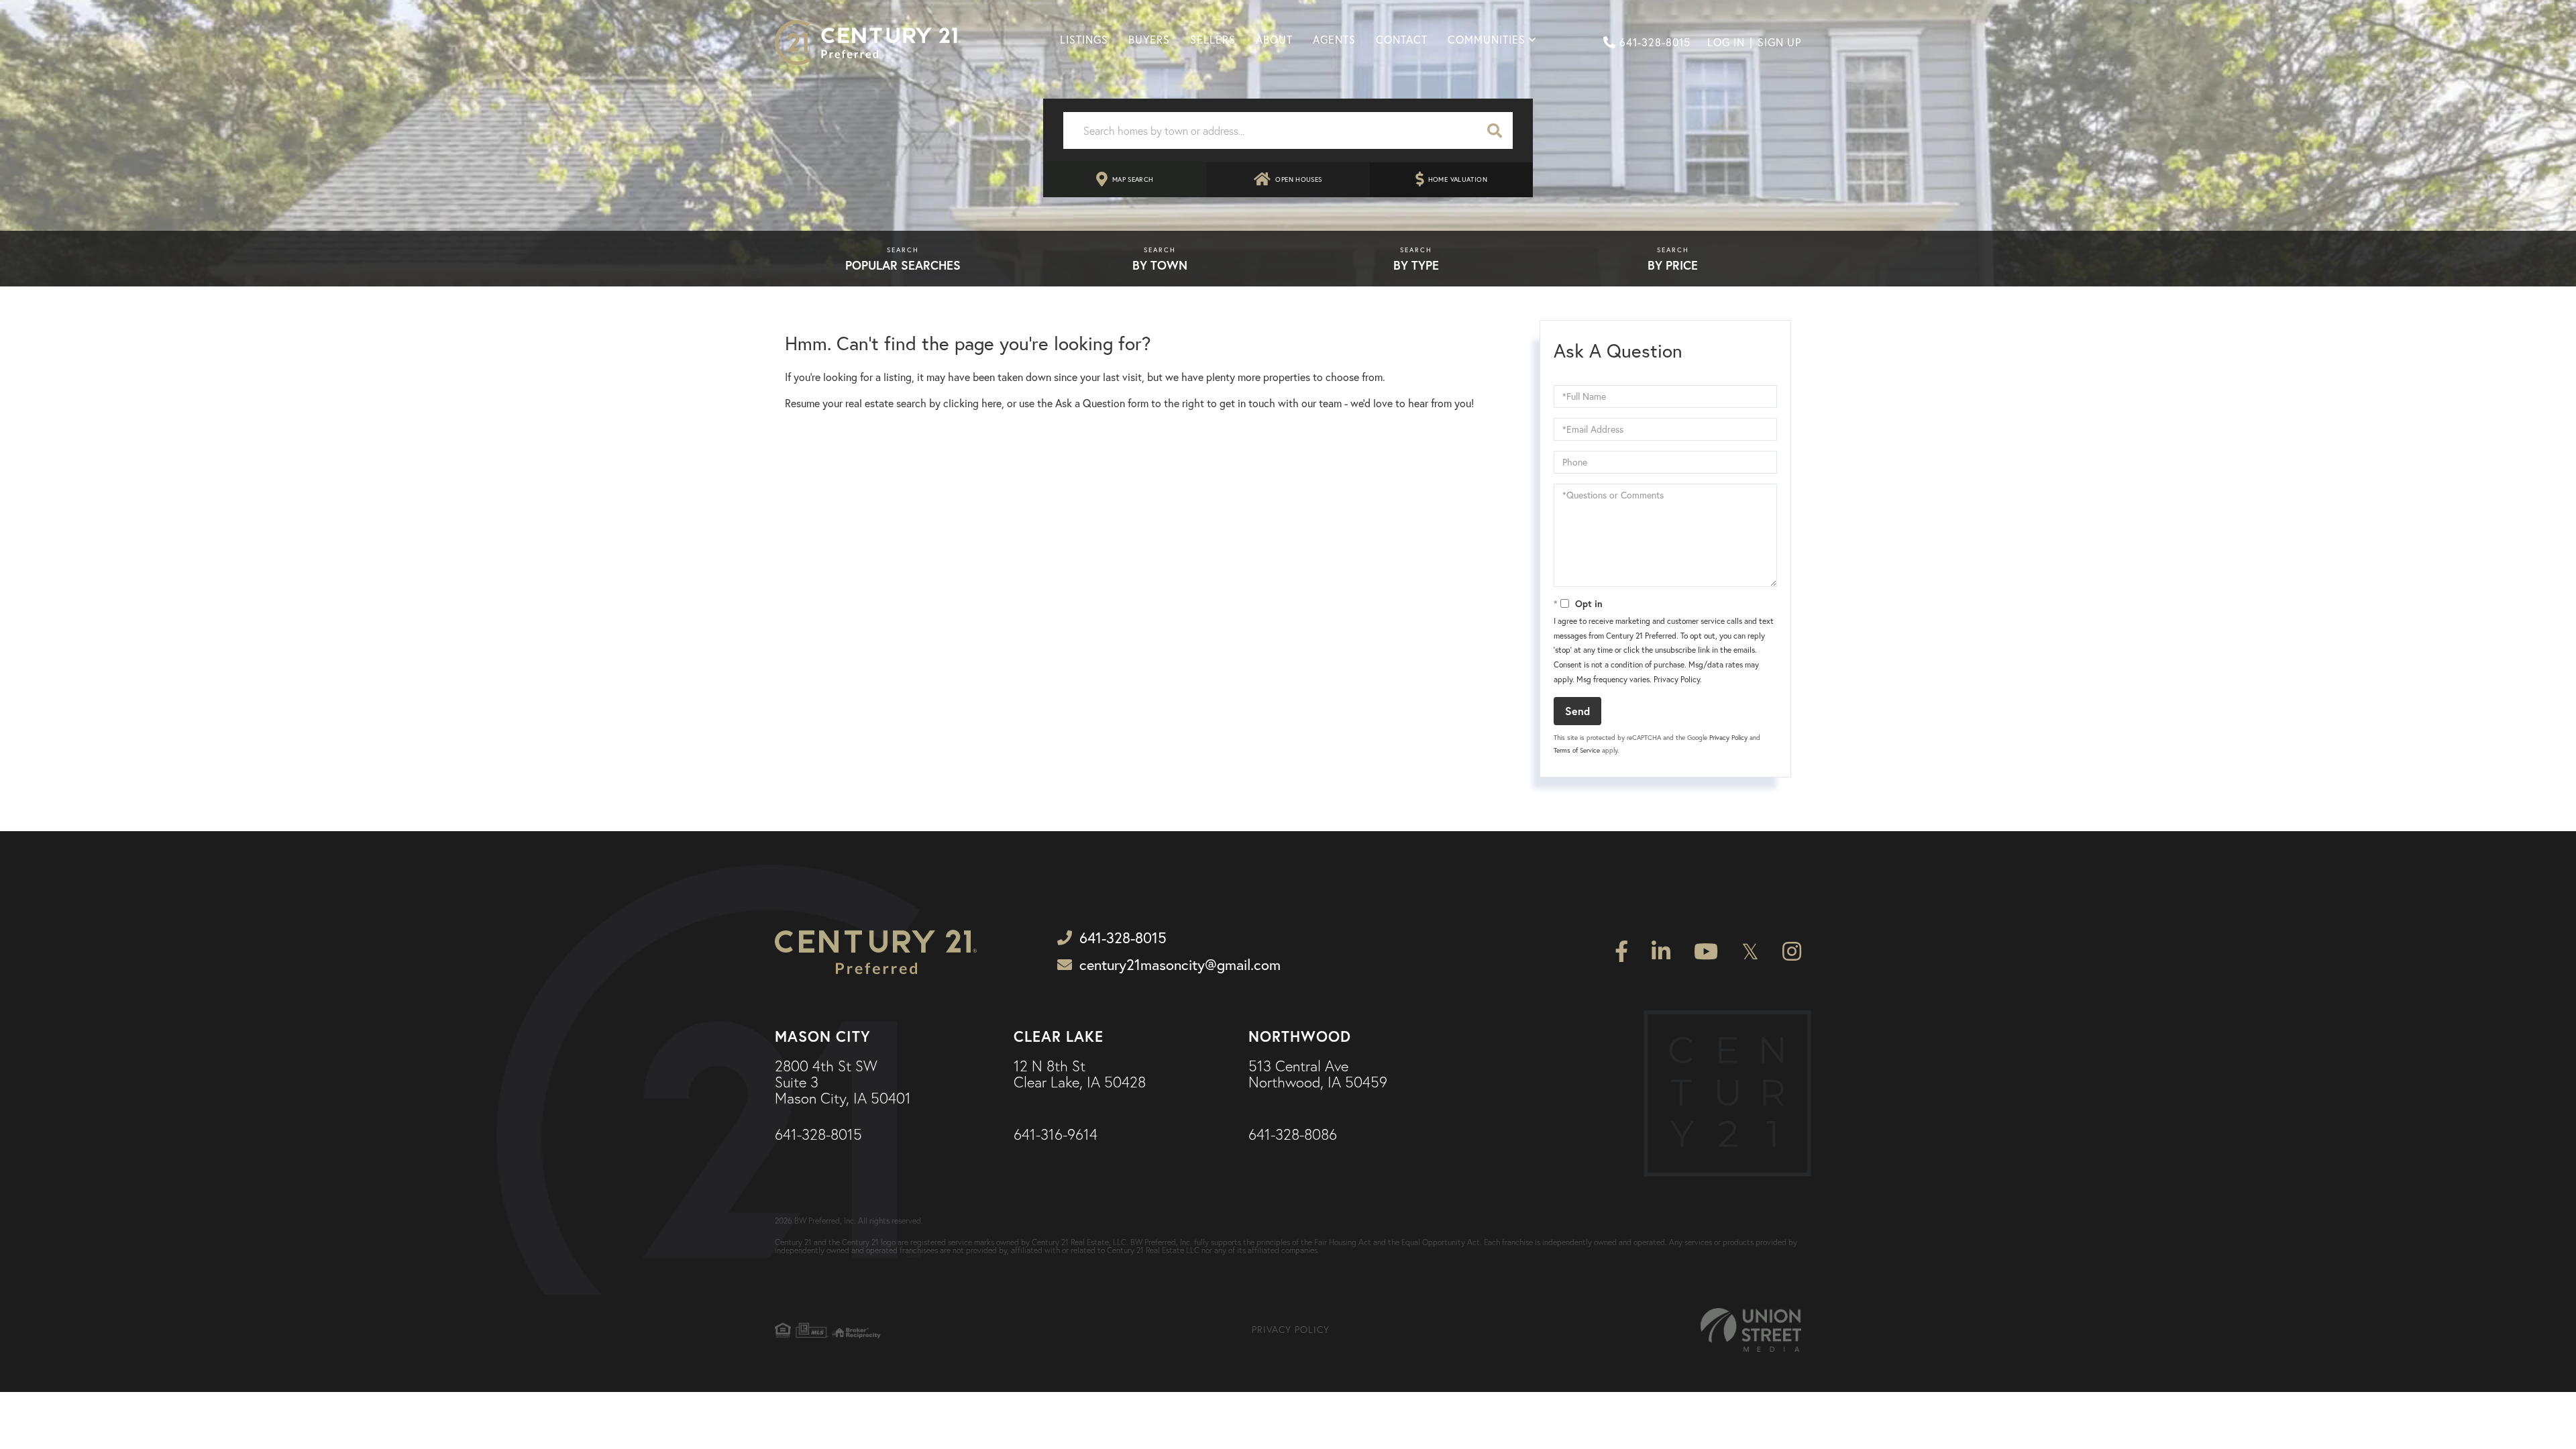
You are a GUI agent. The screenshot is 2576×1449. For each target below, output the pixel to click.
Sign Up (1779, 42)
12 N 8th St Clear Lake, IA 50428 (1080, 1075)
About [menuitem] (1274, 40)
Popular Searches (903, 265)
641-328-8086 (1293, 1135)
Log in (1726, 42)
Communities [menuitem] (1487, 40)
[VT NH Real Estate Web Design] (1751, 1330)
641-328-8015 (1655, 42)
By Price (1673, 265)
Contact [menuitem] (1402, 40)
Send (1577, 711)
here (991, 403)
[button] (1495, 130)
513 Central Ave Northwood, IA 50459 (1318, 1075)
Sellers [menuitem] (1213, 40)
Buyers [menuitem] (1149, 40)
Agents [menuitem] (1334, 40)
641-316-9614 (1056, 1135)
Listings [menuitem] (1084, 40)
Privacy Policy (1677, 679)
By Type (1416, 265)
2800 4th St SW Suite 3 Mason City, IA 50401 (843, 1083)
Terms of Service (1577, 750)
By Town (1160, 265)
